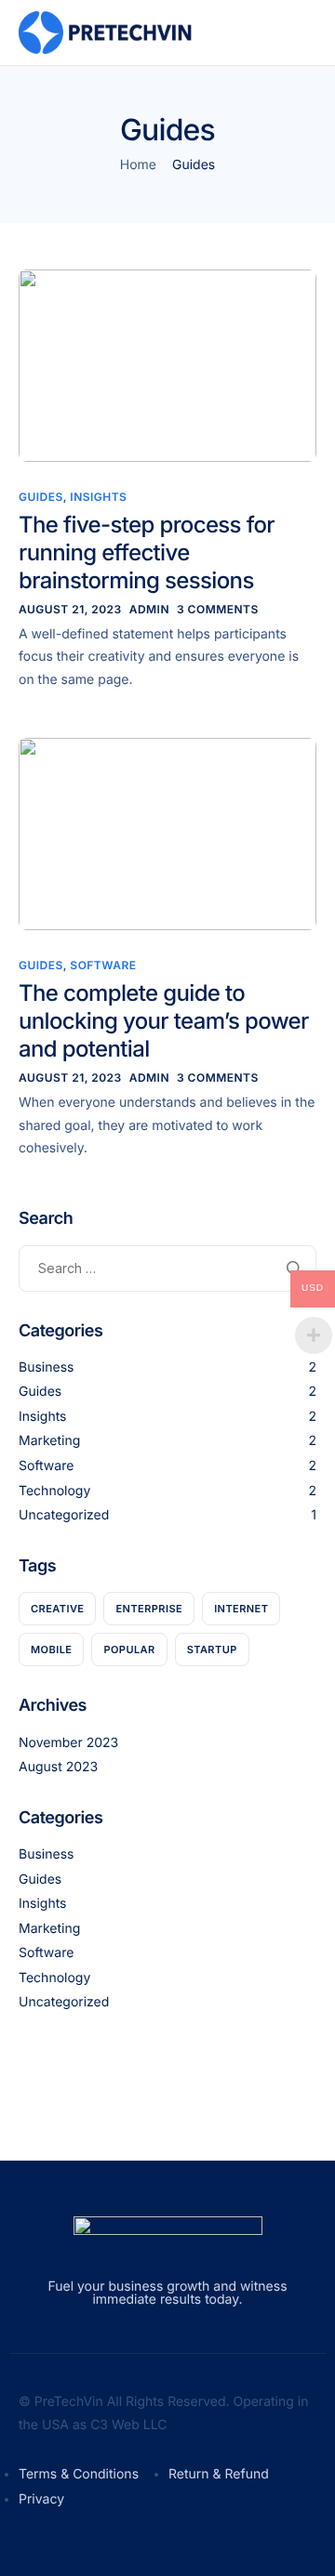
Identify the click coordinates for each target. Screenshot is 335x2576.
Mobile (51, 1649)
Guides (41, 497)
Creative (57, 1609)
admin (149, 609)
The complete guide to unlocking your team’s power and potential (164, 1021)
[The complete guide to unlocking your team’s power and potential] (167, 833)
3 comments (218, 609)
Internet (241, 1609)
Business (46, 1367)
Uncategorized (64, 1515)
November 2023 (68, 1743)
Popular (129, 1649)
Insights (98, 497)
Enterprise (149, 1609)
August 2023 (58, 1767)
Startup (212, 1649)
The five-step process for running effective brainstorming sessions (147, 552)
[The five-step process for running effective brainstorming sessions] (167, 364)
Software (103, 965)
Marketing (49, 1441)
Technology (54, 1491)
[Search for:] (167, 1268)
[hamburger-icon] (287, 33)
